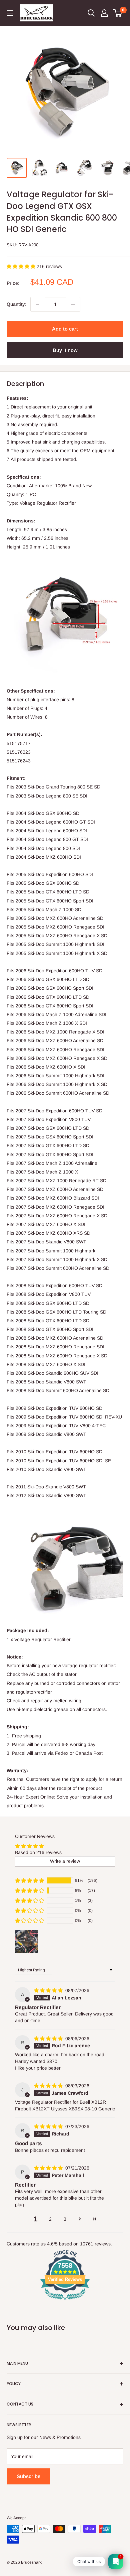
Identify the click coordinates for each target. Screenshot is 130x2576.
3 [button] (65, 2219)
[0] (118, 13)
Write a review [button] (65, 1861)
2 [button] (50, 2219)
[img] (49, 1990)
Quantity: (16, 304)
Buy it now (65, 350)
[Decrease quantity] (38, 304)
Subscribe (28, 2476)
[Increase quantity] (73, 304)
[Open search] (91, 13)
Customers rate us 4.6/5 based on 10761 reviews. (59, 2244)
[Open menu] (10, 13)
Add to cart (65, 329)
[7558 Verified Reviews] (65, 2301)
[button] (22, 266)
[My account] (104, 13)
